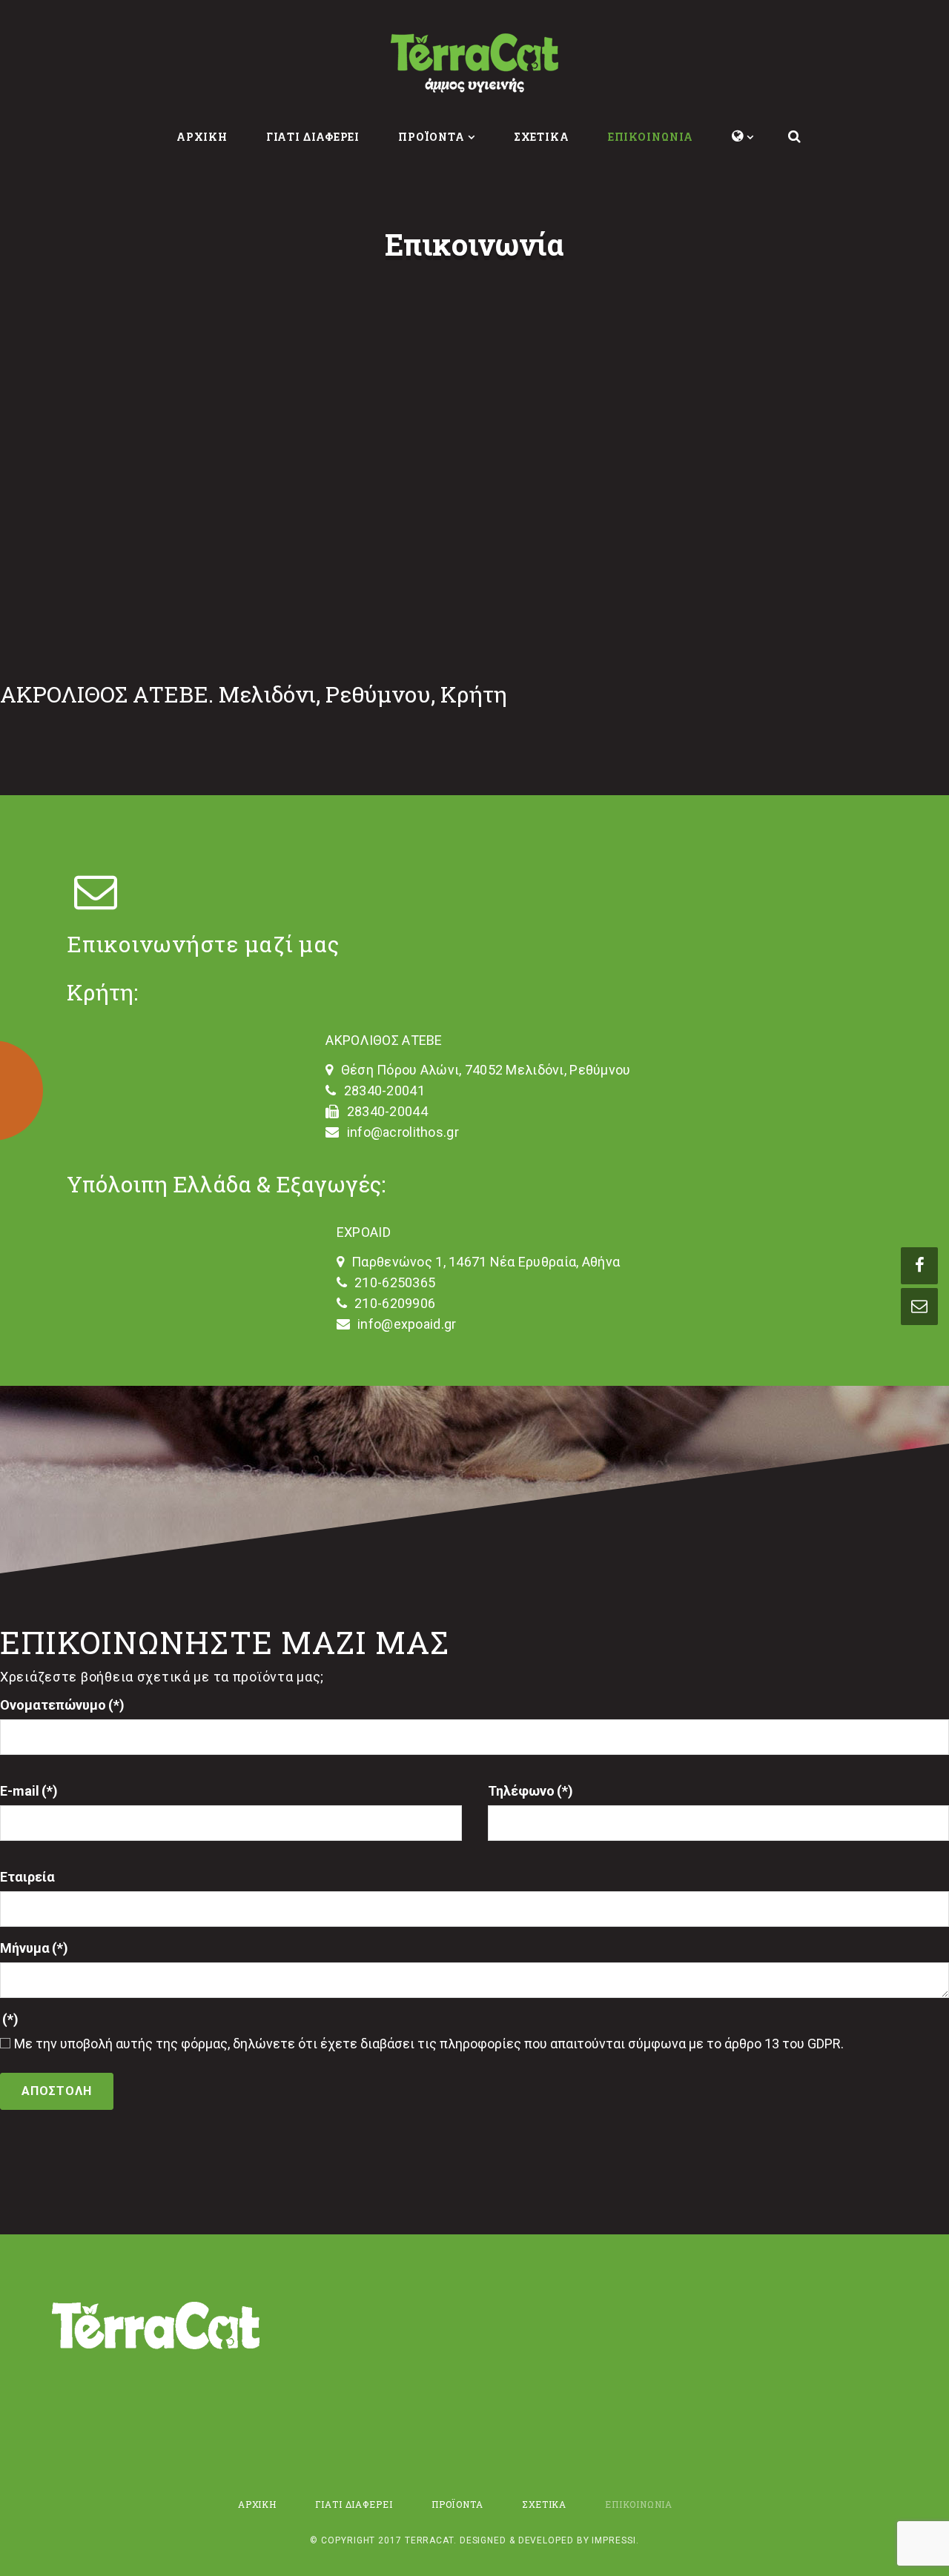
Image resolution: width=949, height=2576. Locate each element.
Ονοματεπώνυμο (62, 1705)
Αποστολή (57, 2091)
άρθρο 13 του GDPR (783, 2044)
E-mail (29, 1791)
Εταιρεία (27, 1877)
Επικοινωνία (651, 137)
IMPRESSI (614, 2540)
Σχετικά (541, 137)
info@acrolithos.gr (403, 1132)
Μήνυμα (34, 1948)
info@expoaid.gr (407, 1324)
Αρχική (202, 137)
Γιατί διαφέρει (313, 137)
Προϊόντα (431, 137)
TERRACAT (429, 2540)
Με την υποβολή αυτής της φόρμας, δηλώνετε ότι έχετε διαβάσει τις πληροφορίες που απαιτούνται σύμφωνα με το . (429, 2044)
